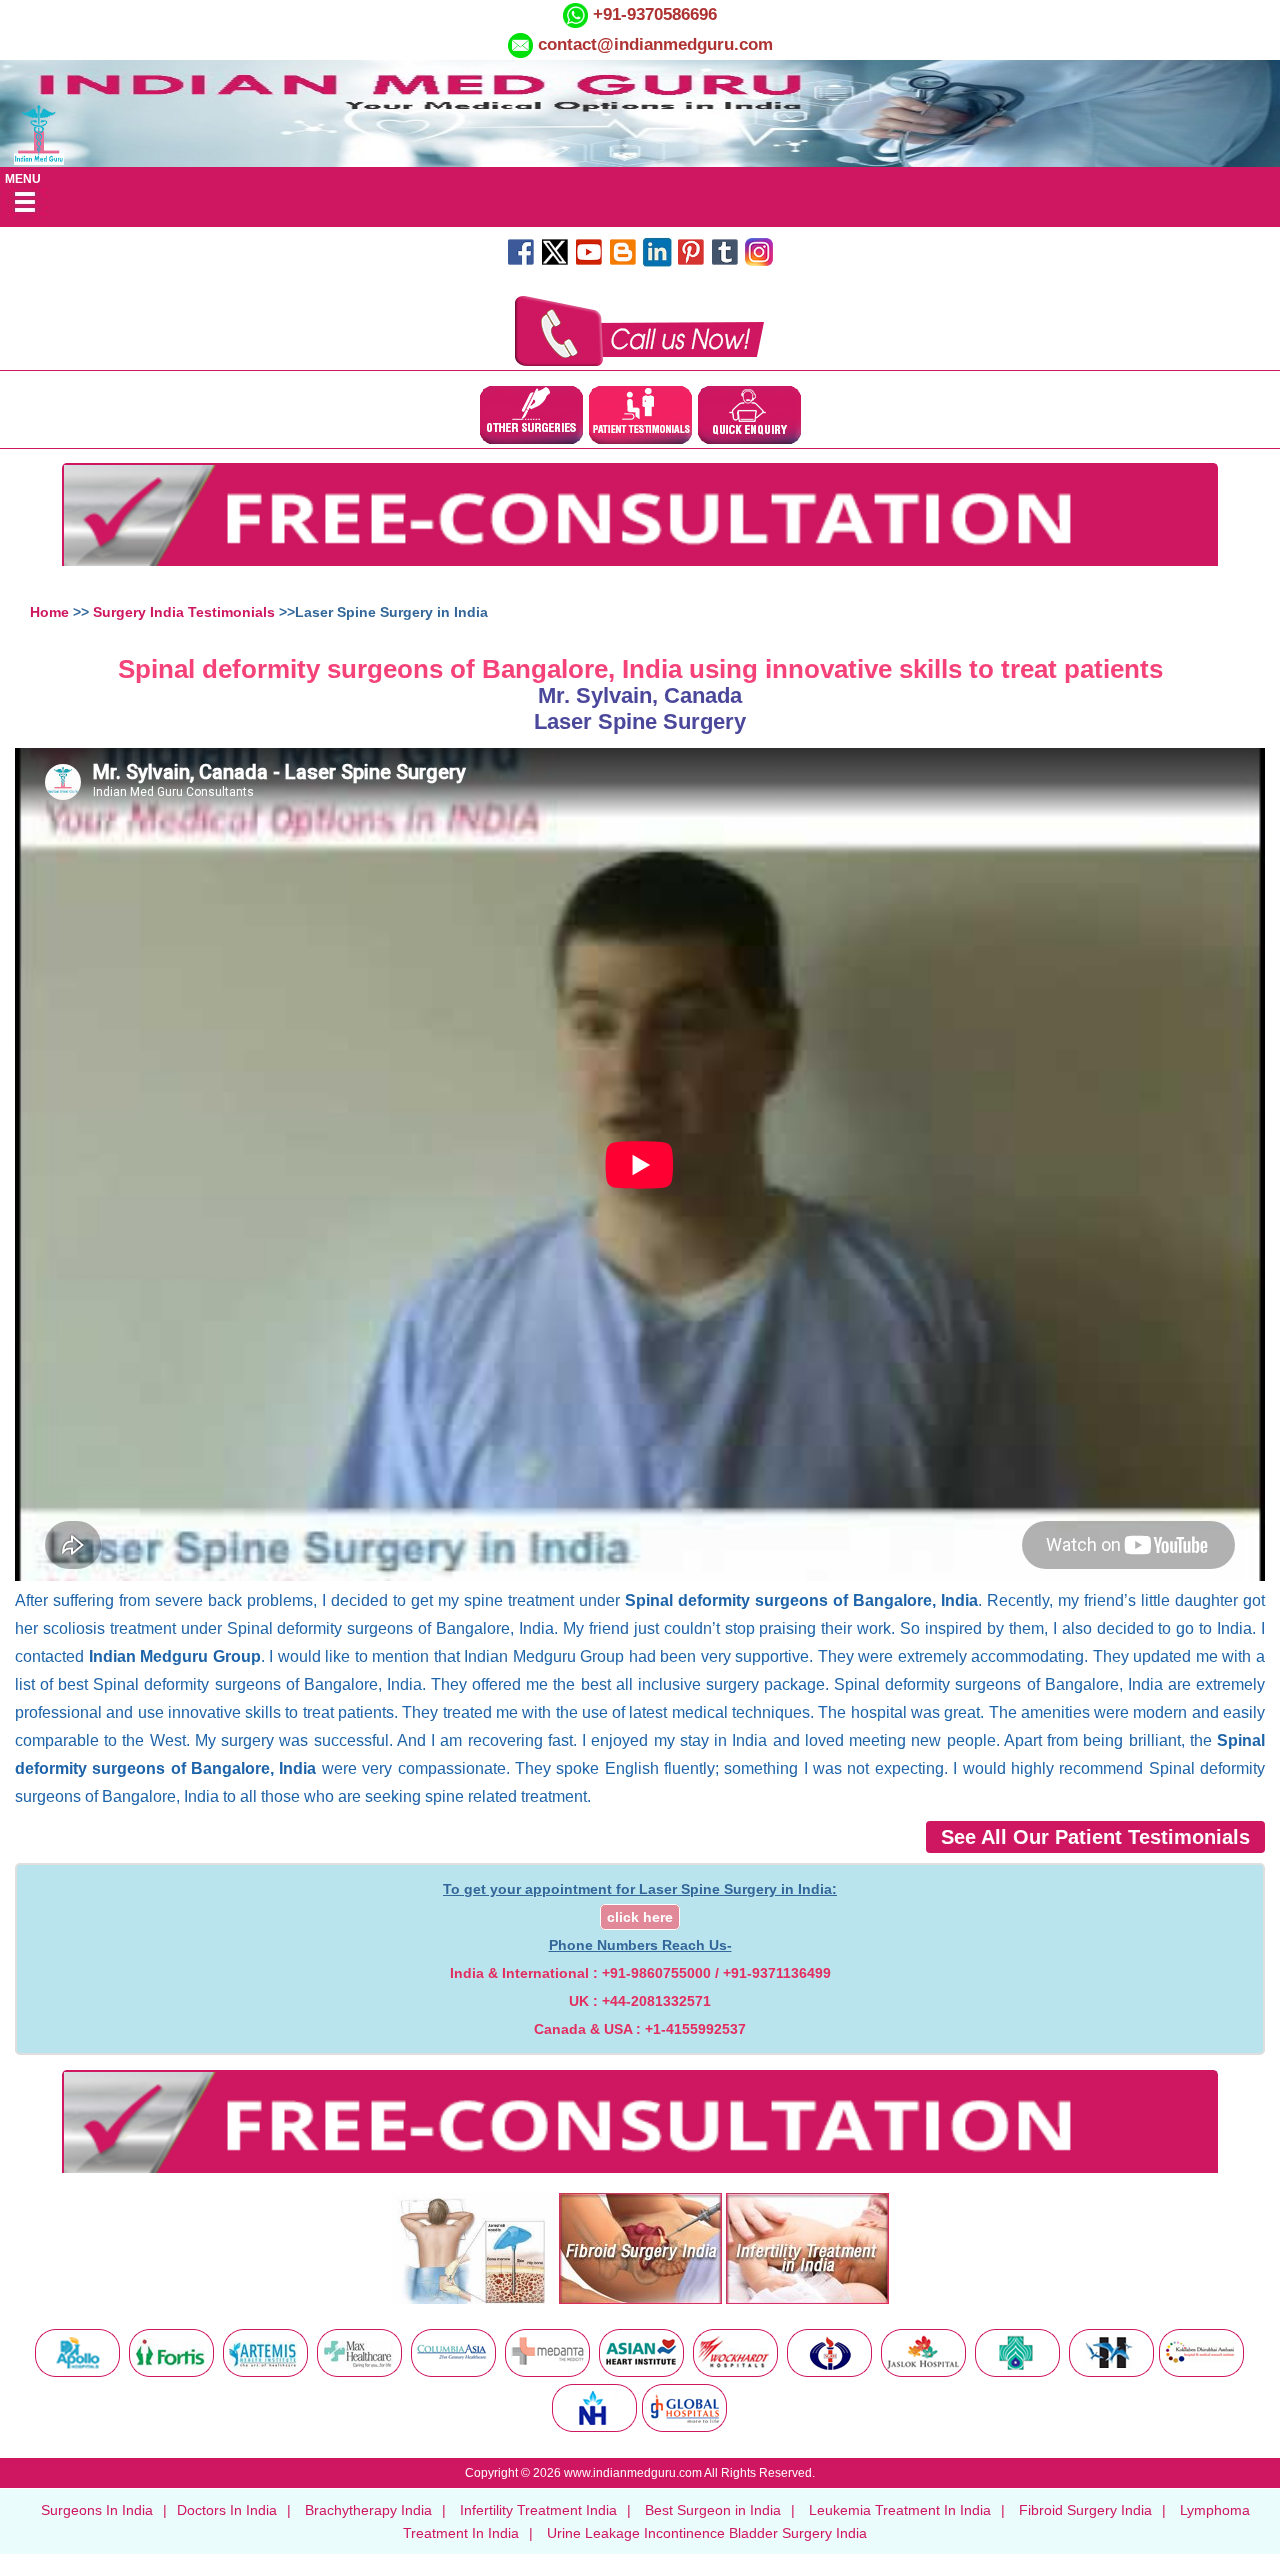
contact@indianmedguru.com (655, 44)
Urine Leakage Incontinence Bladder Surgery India (707, 2533)
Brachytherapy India (368, 2510)
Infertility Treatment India (538, 2510)
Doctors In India (227, 2510)
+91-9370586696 (652, 14)
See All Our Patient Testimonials (1095, 1837)
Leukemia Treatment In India (900, 2510)
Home (49, 612)
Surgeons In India (97, 2510)
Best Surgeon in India (713, 2510)
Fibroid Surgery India (1085, 2510)
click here (640, 1917)
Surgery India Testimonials (184, 612)
